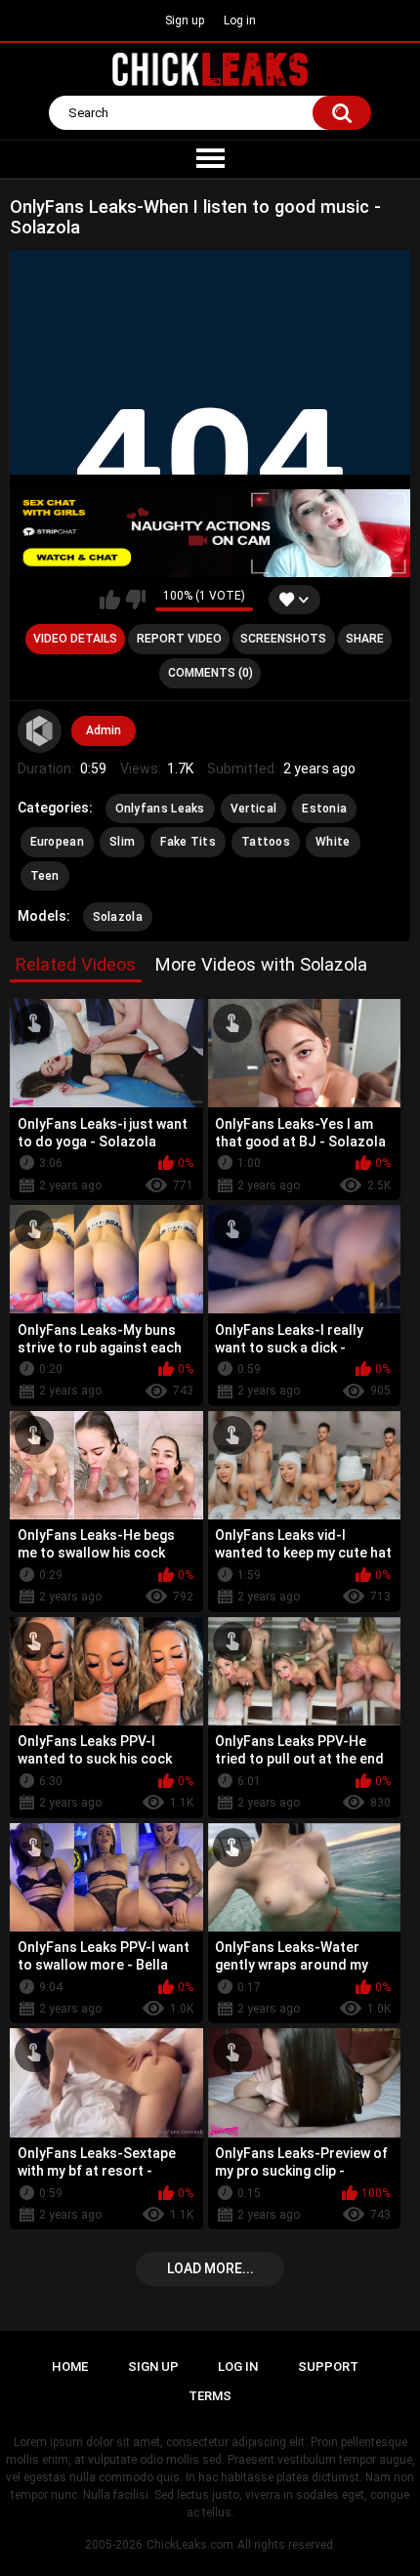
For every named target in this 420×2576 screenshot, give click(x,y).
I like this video (110, 600)
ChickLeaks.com (190, 2545)
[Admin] (40, 731)
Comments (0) (210, 673)
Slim (122, 842)
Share (365, 639)
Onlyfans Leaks (160, 809)
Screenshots (283, 639)
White (333, 842)
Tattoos (266, 842)
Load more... (210, 2268)
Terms (210, 2396)
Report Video (179, 639)
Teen (45, 876)
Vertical (253, 809)
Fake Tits (188, 842)
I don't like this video (135, 600)
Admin (104, 730)
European (57, 842)
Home (70, 2367)
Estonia (324, 809)
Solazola (118, 917)
